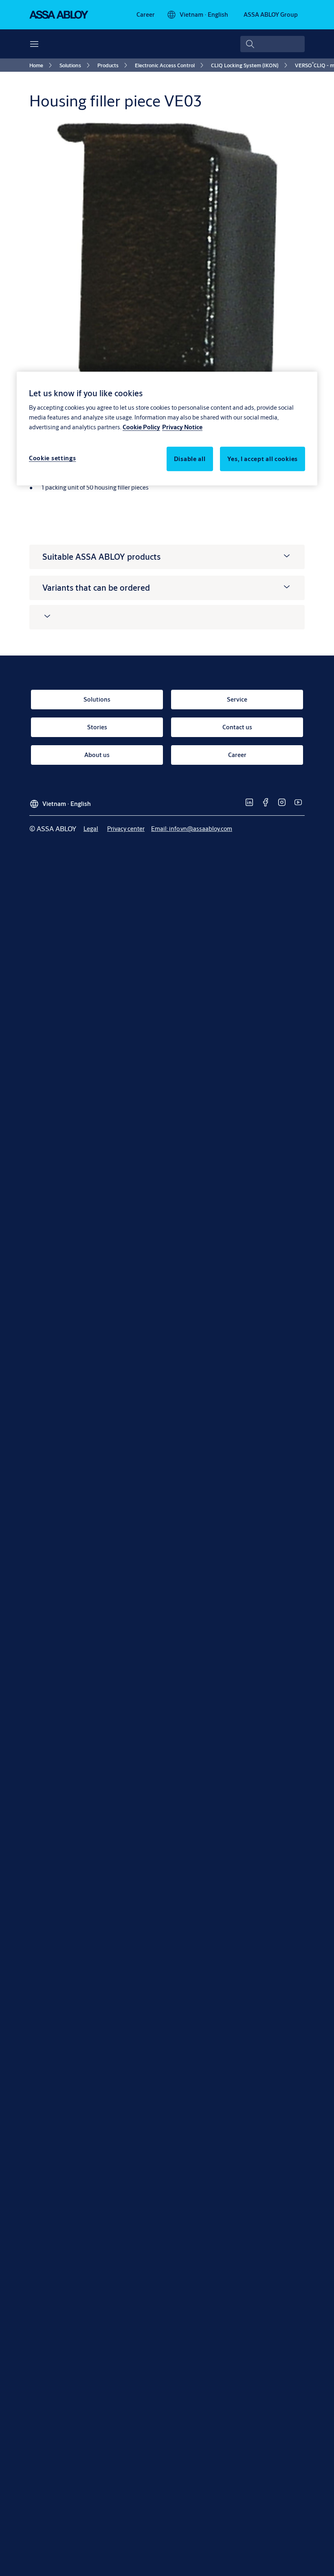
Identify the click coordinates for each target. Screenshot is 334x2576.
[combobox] (272, 44)
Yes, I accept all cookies (263, 459)
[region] (167, 429)
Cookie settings (53, 458)
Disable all (190, 459)
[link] (146, 15)
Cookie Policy (141, 427)
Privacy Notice (182, 427)
